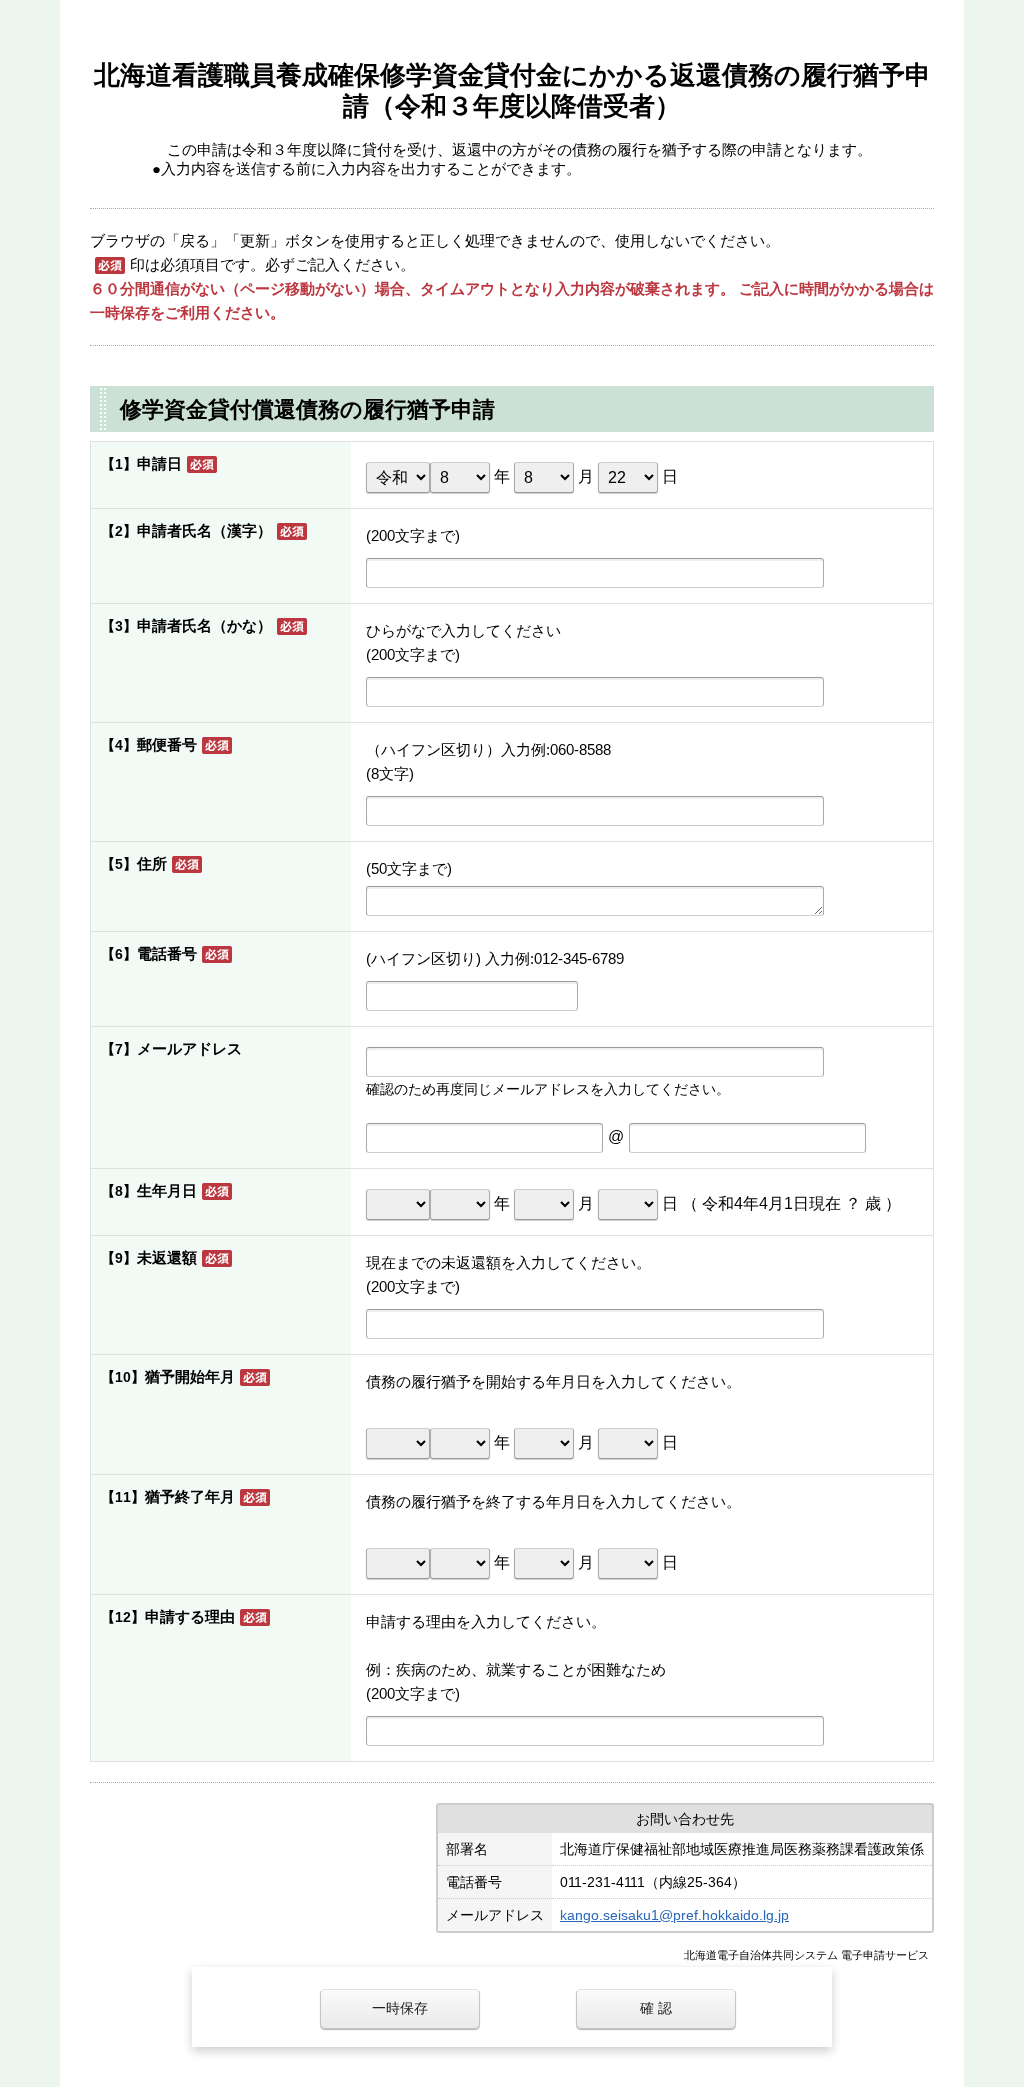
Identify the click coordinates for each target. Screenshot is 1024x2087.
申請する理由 (190, 1616)
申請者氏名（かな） (204, 625)
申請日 (159, 463)
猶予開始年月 (190, 1376)
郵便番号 (167, 744)
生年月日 (167, 1190)
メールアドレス (189, 1048)
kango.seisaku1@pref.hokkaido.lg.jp (674, 1915)
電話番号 (167, 953)
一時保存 (400, 2008)
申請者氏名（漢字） (204, 530)
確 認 (656, 2008)
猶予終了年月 (190, 1496)
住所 (152, 863)
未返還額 (167, 1257)
